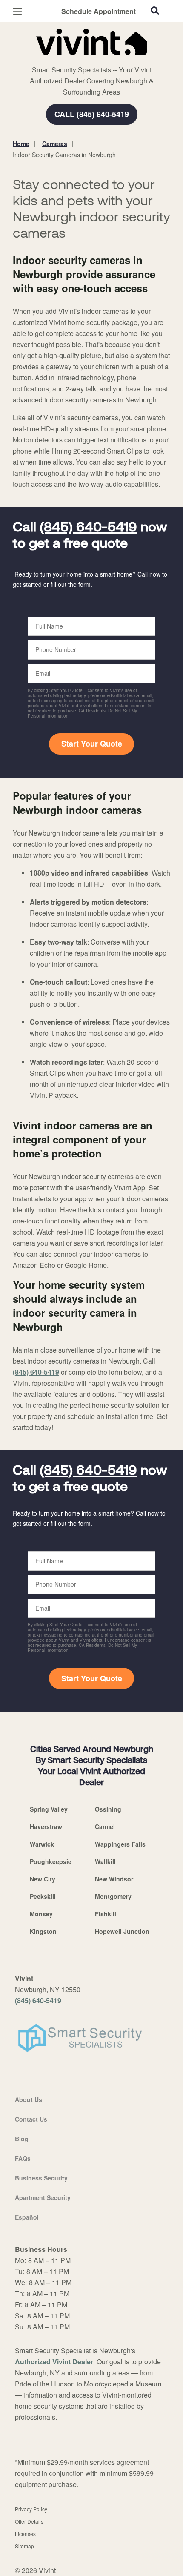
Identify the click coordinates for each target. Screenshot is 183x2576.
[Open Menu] (17, 11)
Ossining (108, 1809)
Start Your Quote (92, 744)
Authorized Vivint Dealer (54, 2362)
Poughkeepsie (51, 1861)
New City (43, 1879)
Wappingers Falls (120, 1844)
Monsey (41, 1914)
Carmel (105, 1826)
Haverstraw (46, 1826)
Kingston (43, 1931)
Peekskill (43, 1896)
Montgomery (113, 1896)
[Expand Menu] (90, 60)
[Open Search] (155, 11)
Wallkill (105, 1861)
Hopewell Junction (122, 1931)
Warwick (42, 1844)
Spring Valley (49, 1809)
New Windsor (114, 1879)
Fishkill (106, 1914)
